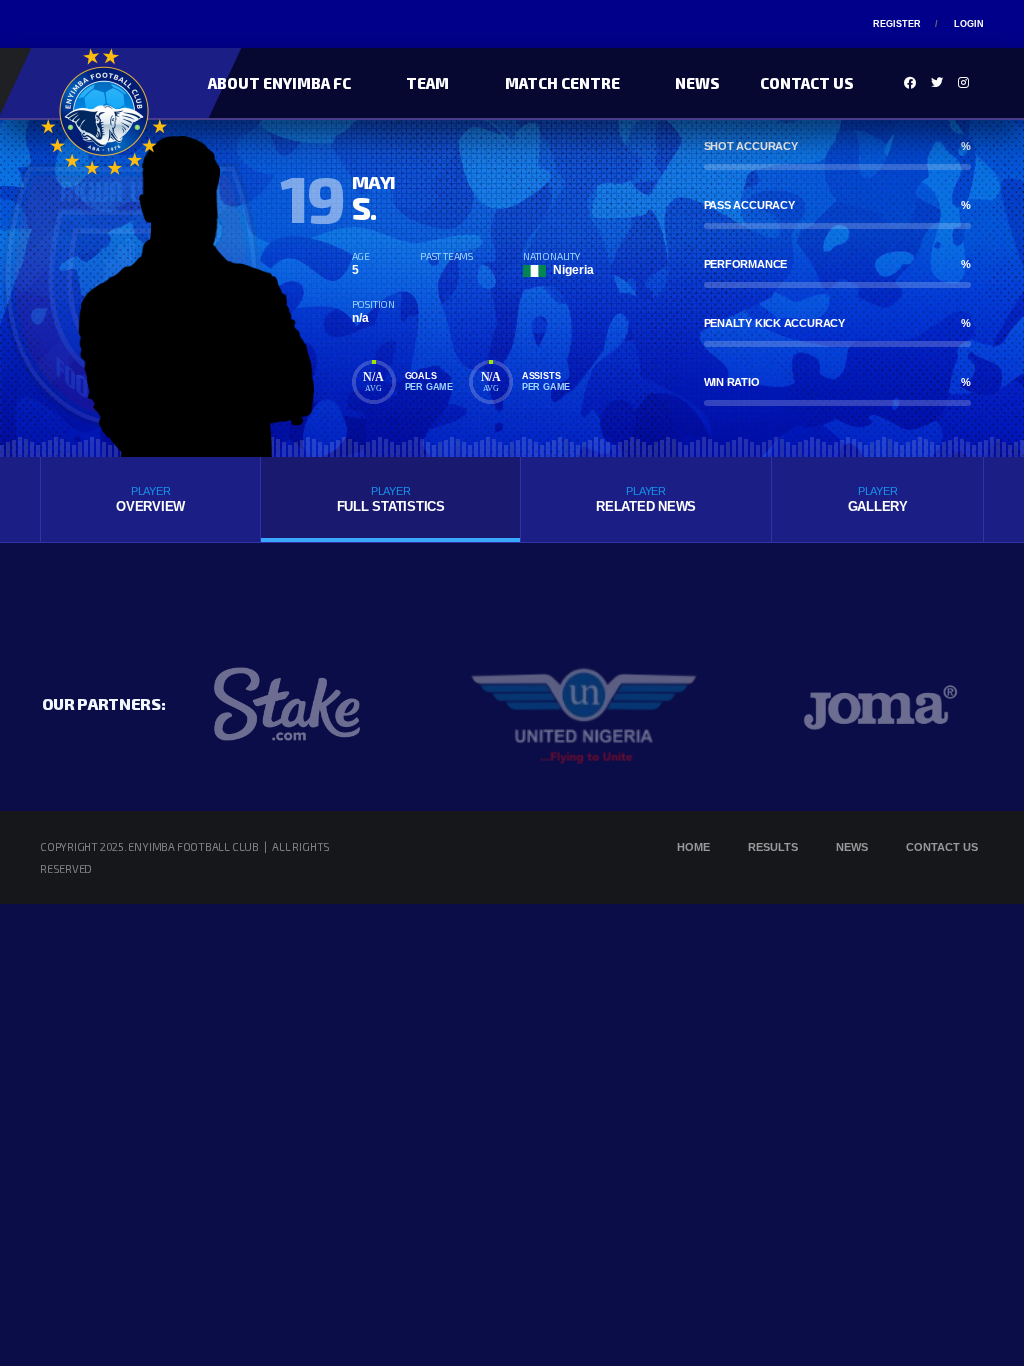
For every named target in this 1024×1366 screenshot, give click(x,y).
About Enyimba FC (279, 83)
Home (693, 847)
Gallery (878, 499)
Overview (150, 499)
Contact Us (807, 83)
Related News (646, 499)
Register (897, 24)
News (697, 83)
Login (969, 24)
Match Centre (562, 83)
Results (773, 847)
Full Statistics (391, 499)
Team (427, 83)
